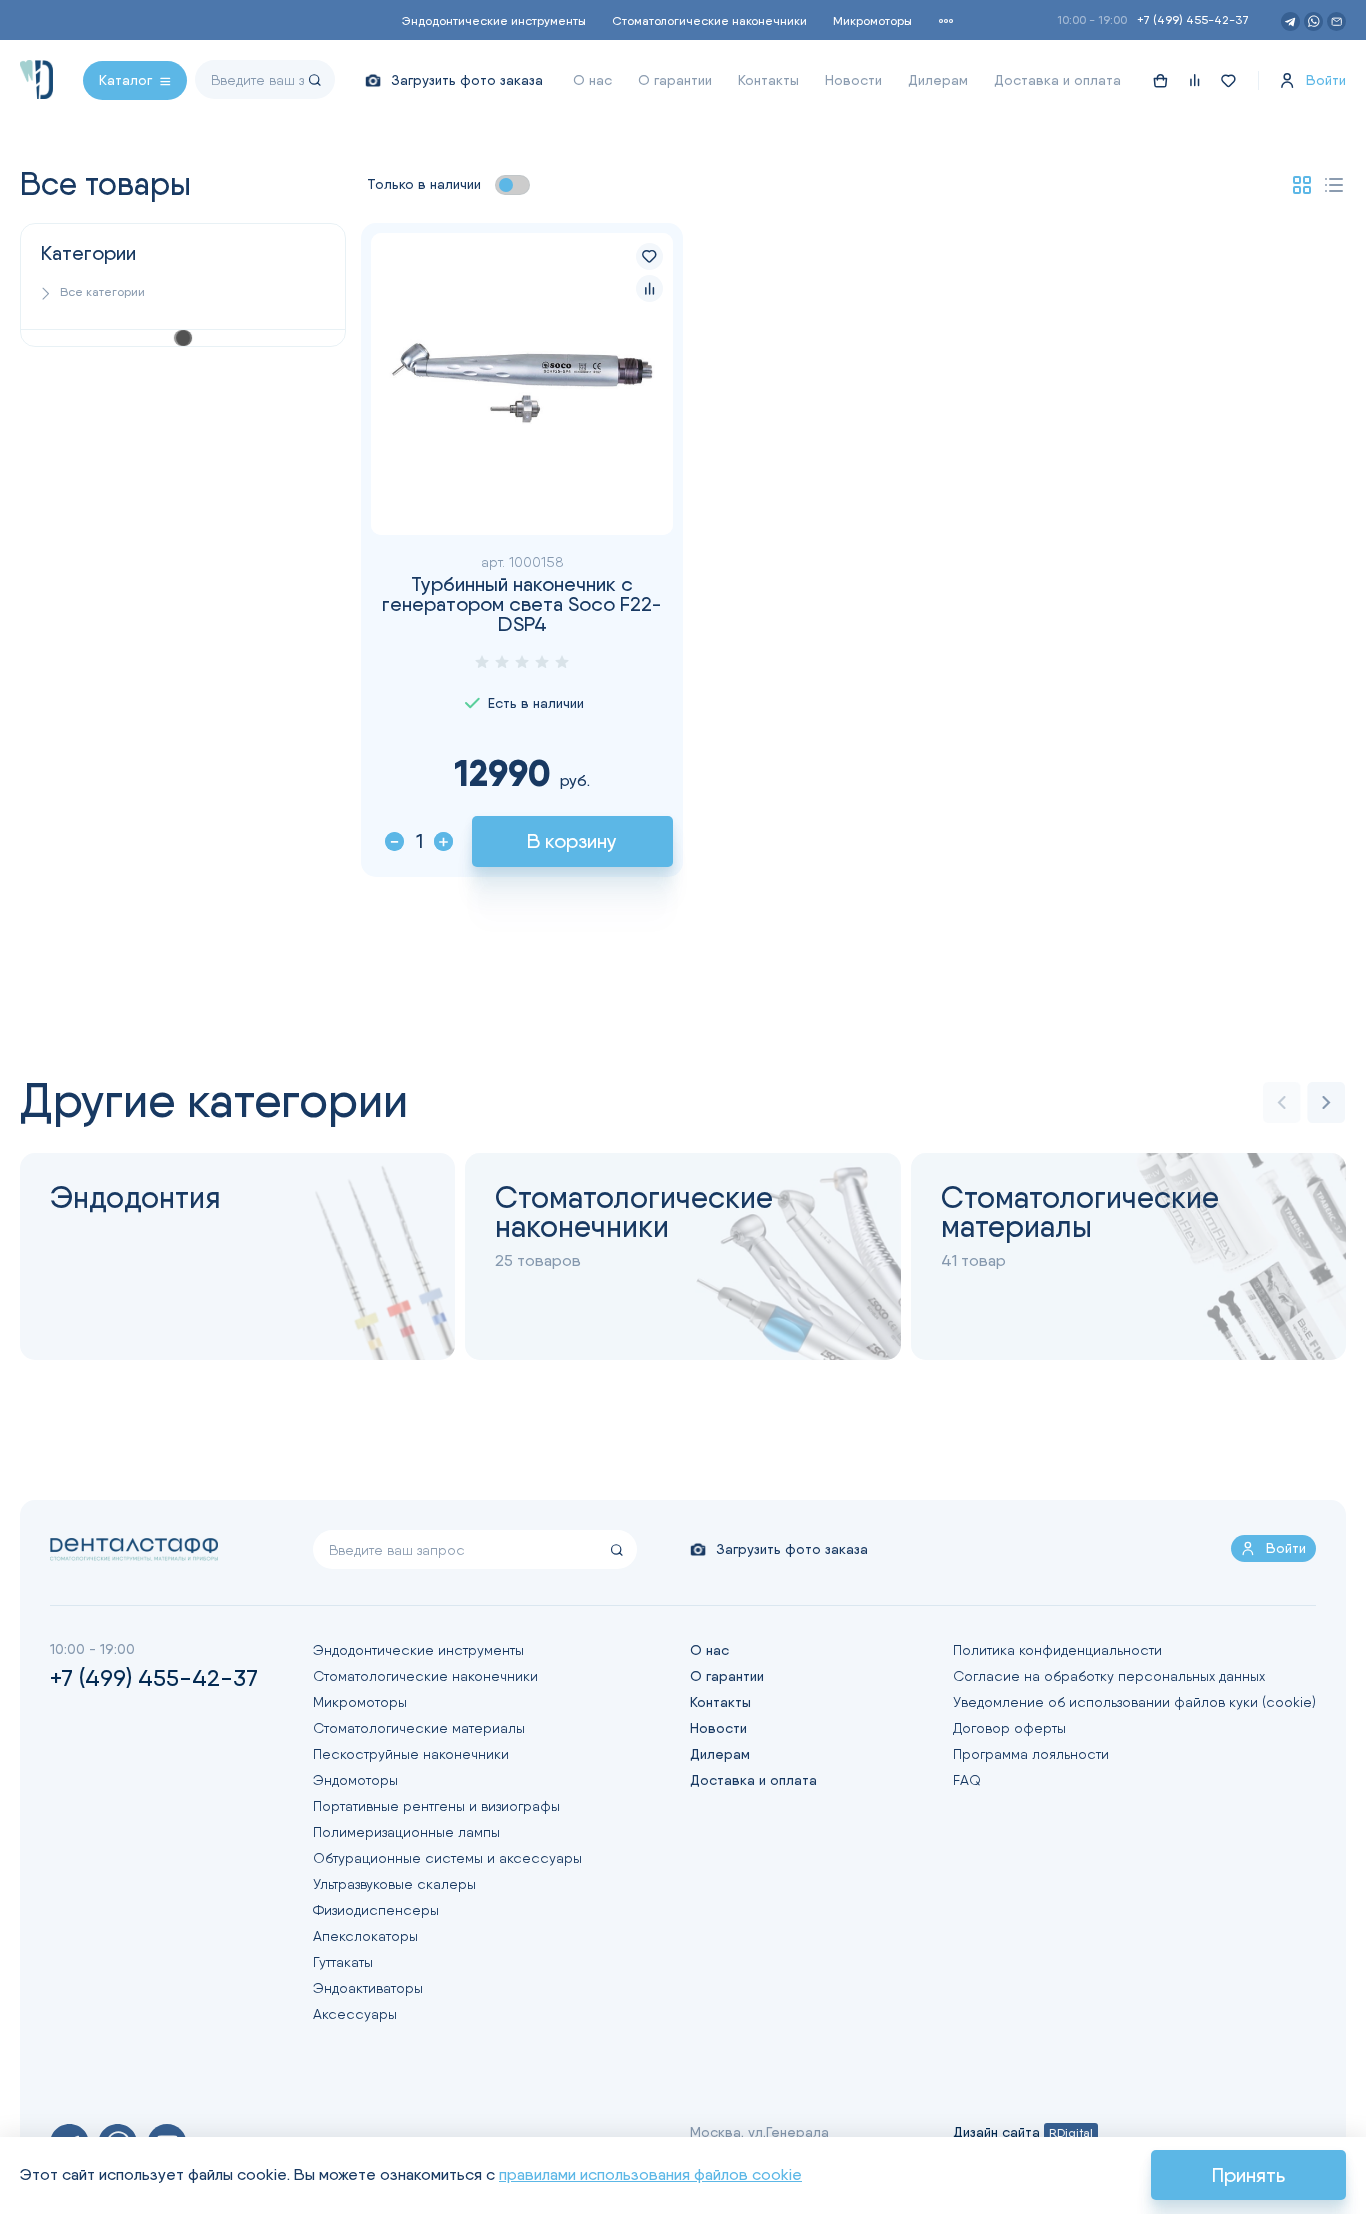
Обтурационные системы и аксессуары (447, 1858)
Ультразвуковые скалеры (394, 1884)
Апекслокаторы (365, 1936)
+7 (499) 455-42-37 (1193, 19)
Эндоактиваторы (368, 1988)
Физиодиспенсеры (376, 1910)
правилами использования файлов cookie (650, 2174)
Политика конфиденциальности (1057, 1650)
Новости (853, 80)
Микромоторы (872, 20)
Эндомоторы (355, 1780)
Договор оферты (1009, 1728)
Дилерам (938, 80)
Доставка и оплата (1057, 80)
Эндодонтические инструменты (494, 20)
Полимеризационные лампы (406, 1832)
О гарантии (675, 80)
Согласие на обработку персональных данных (1109, 1676)
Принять (1248, 2175)
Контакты (768, 80)
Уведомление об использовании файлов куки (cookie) (1134, 1702)
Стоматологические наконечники (709, 20)
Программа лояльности (1031, 1754)
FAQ (967, 1780)
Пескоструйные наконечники (411, 1754)
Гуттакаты (343, 1962)
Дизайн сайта (1023, 2132)
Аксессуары (355, 2014)
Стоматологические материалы (419, 1728)
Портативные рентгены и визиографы (436, 1806)
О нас (592, 80)
